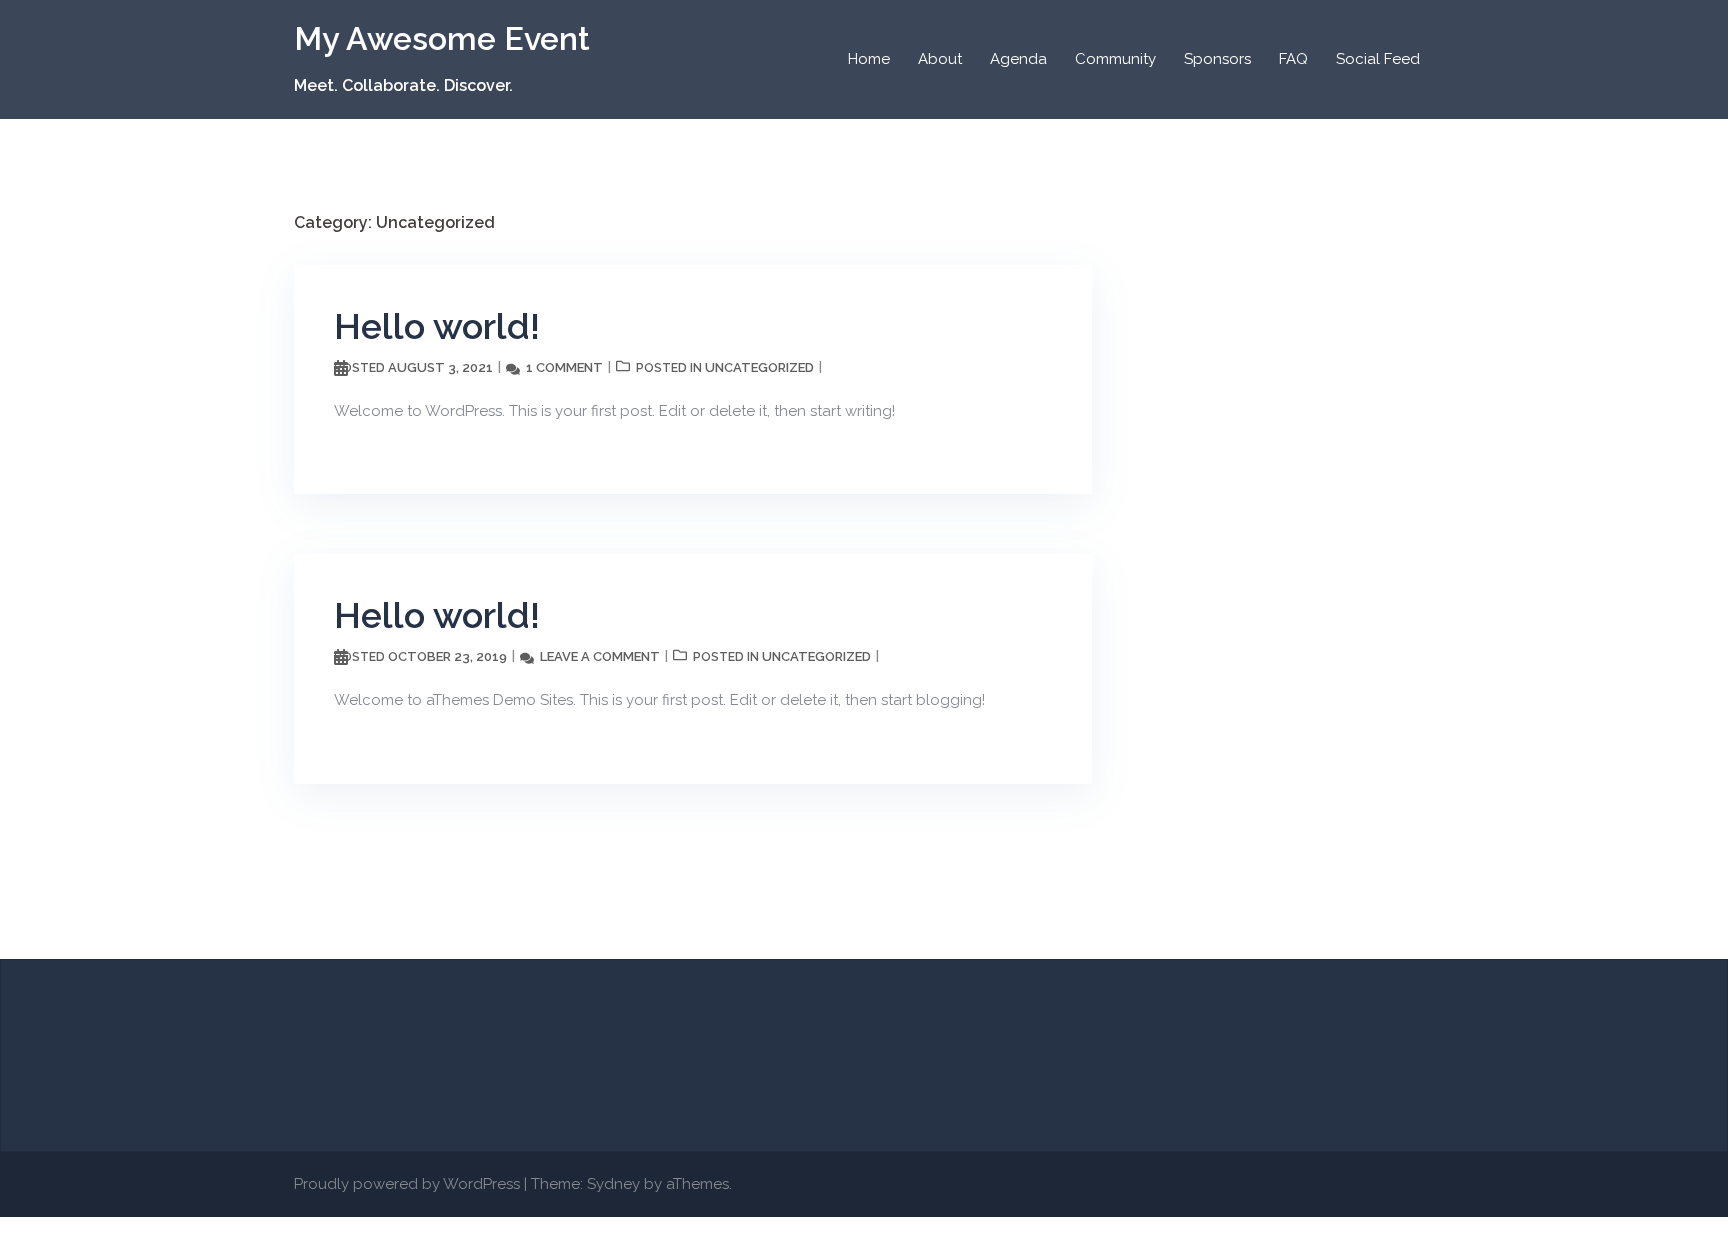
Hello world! (437, 326)
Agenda (1018, 59)
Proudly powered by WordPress (407, 1184)
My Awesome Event (442, 38)
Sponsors (1217, 59)
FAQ (1293, 59)
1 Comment (564, 367)
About (940, 59)
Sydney (613, 1184)
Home (869, 59)
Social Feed (1378, 59)
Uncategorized (759, 367)
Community (1115, 59)
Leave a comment (600, 656)
